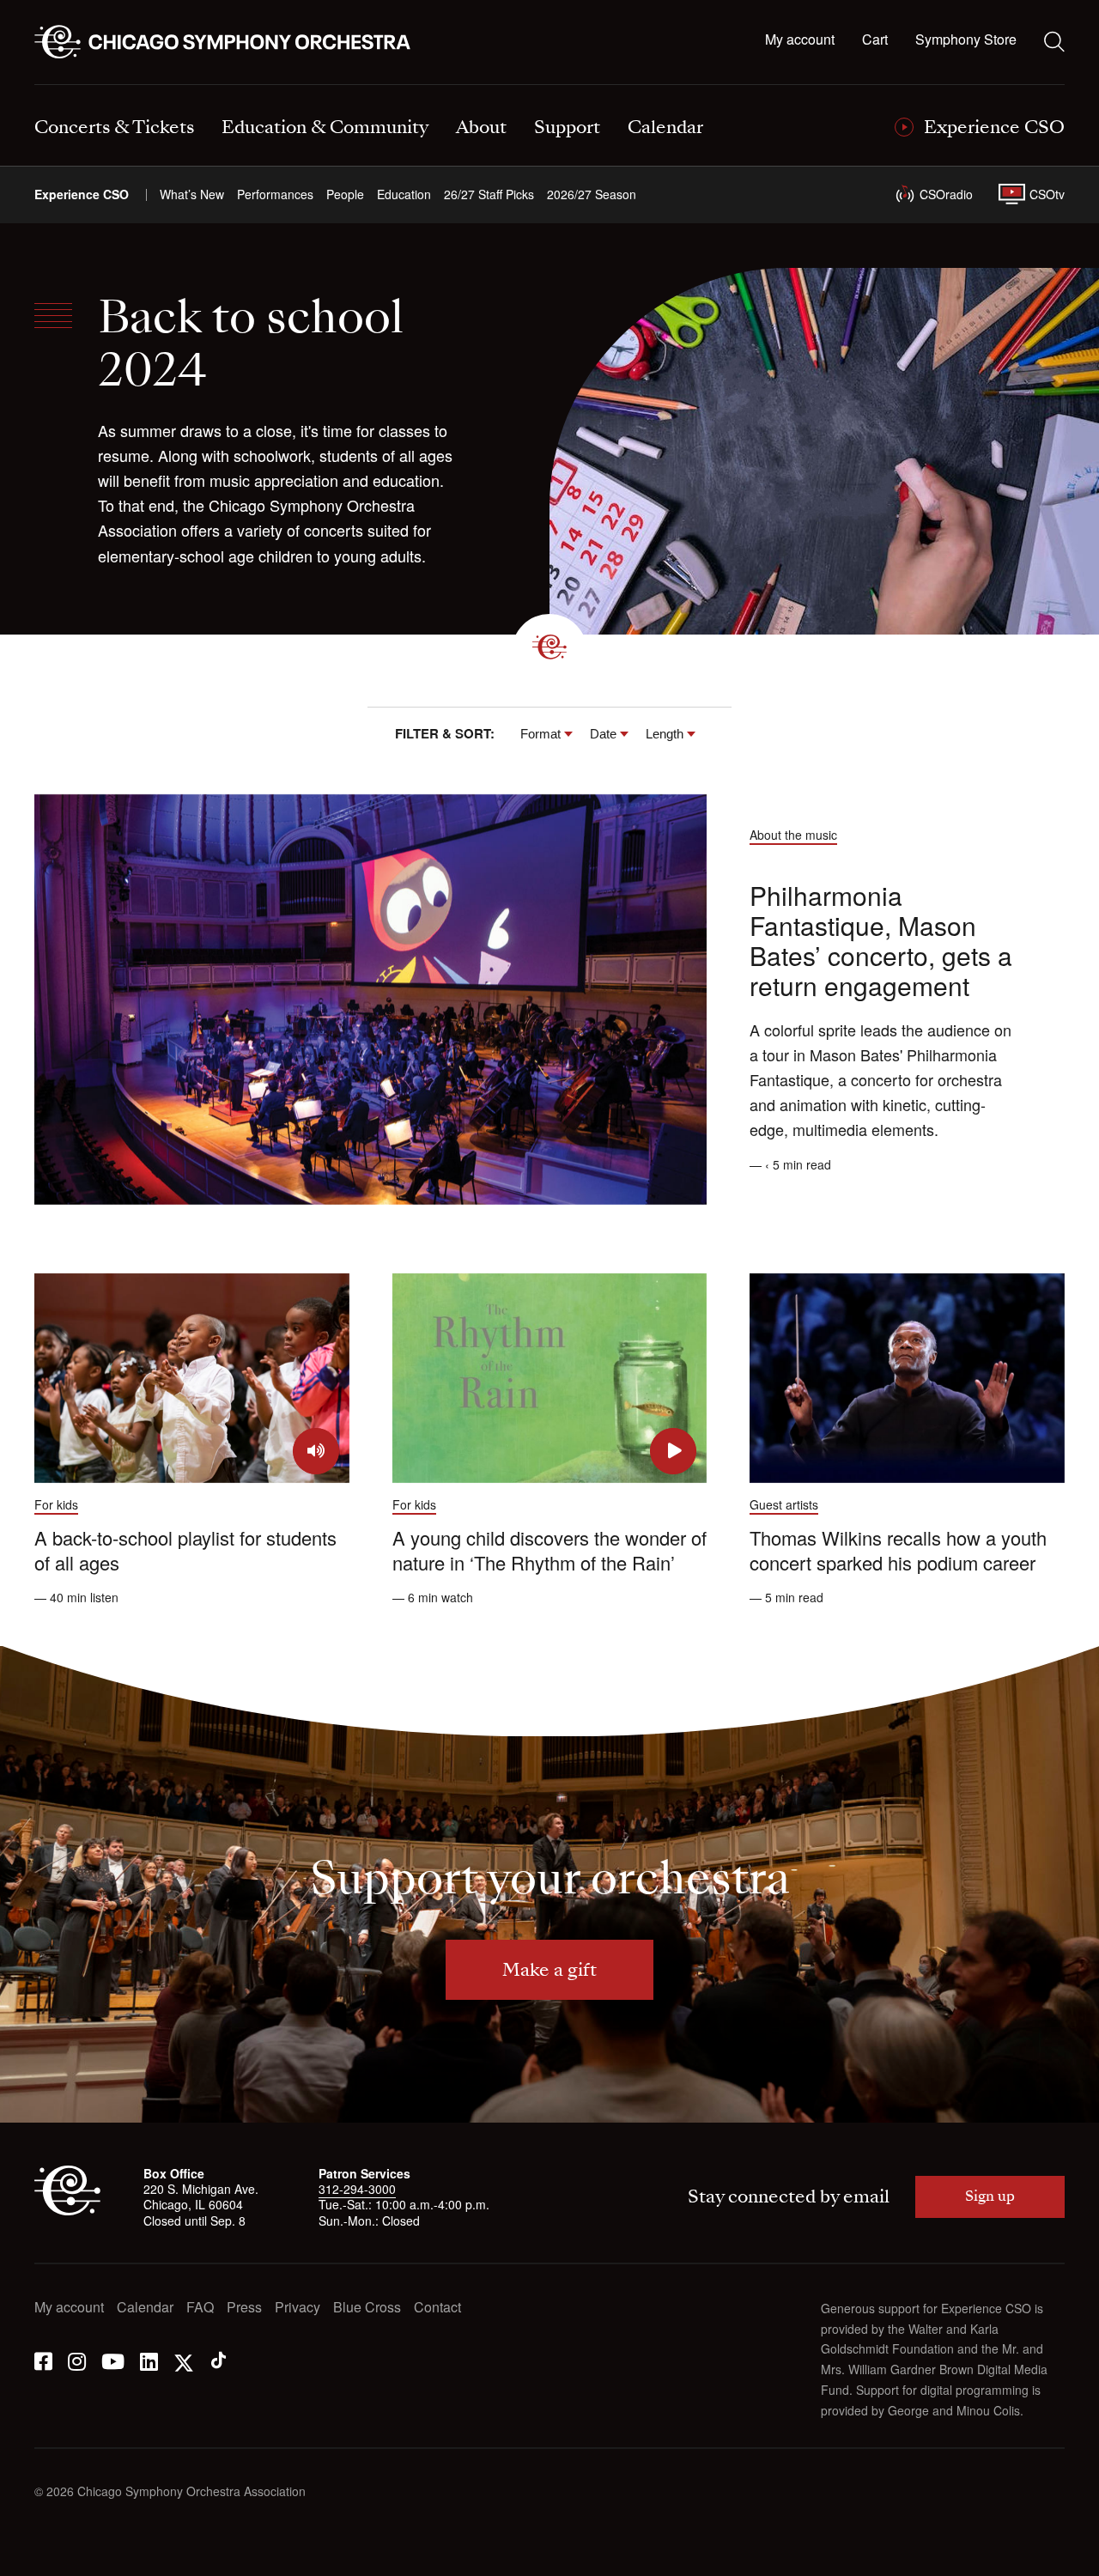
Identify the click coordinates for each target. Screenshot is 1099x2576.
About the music (793, 835)
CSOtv (1047, 194)
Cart (875, 40)
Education (404, 194)
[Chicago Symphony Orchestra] (232, 42)
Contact (437, 2308)
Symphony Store (966, 40)
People (345, 194)
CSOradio (946, 194)
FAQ (200, 2308)
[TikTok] (219, 2360)
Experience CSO (82, 194)
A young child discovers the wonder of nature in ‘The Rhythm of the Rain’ (549, 1550)
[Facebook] (43, 2360)
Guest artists (784, 1504)
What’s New (192, 194)
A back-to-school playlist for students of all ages (185, 1550)
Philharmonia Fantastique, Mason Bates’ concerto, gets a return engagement (881, 940)
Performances (275, 194)
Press (244, 2308)
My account (800, 40)
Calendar (145, 2308)
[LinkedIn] (149, 2360)
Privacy (298, 2308)
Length (665, 734)
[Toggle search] (1054, 41)
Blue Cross (367, 2308)
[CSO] (67, 2210)
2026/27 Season (592, 194)
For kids (56, 1504)
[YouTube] (113, 2360)
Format (540, 734)
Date (603, 734)
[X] (184, 2360)
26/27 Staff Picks (489, 194)
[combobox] (546, 734)
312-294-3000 (357, 2189)
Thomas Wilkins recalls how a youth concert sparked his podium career (898, 1550)
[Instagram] (77, 2360)
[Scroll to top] (48, 2557)
